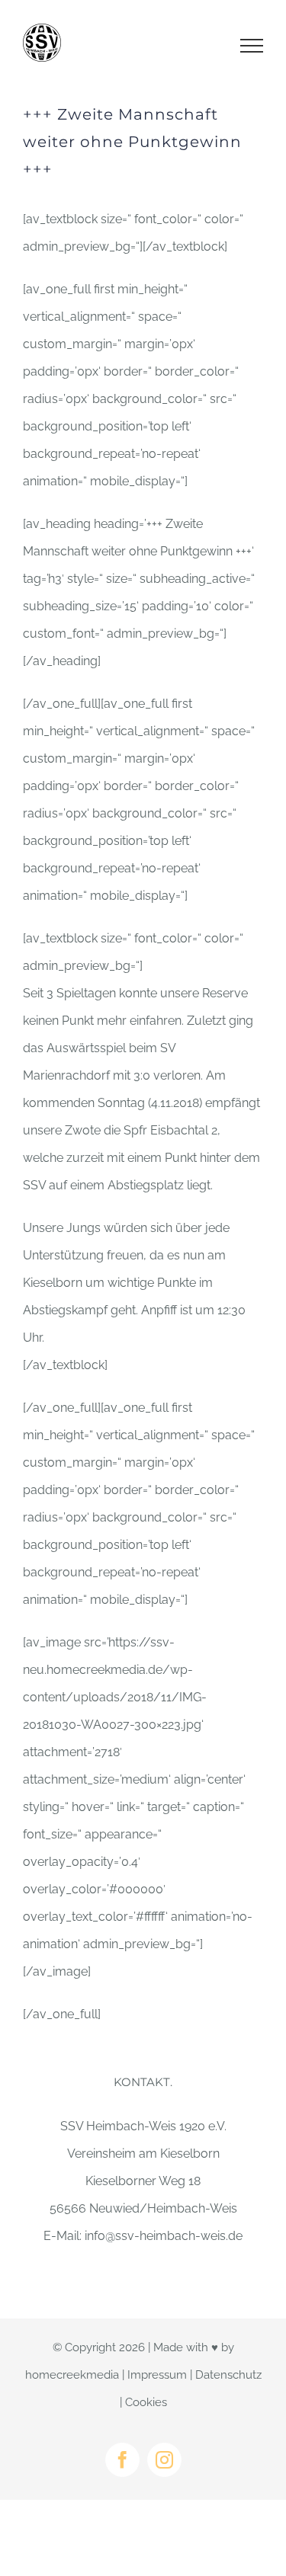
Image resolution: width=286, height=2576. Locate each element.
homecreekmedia (72, 2375)
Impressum (157, 2375)
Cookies (146, 2402)
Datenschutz (228, 2375)
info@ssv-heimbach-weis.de (164, 2236)
